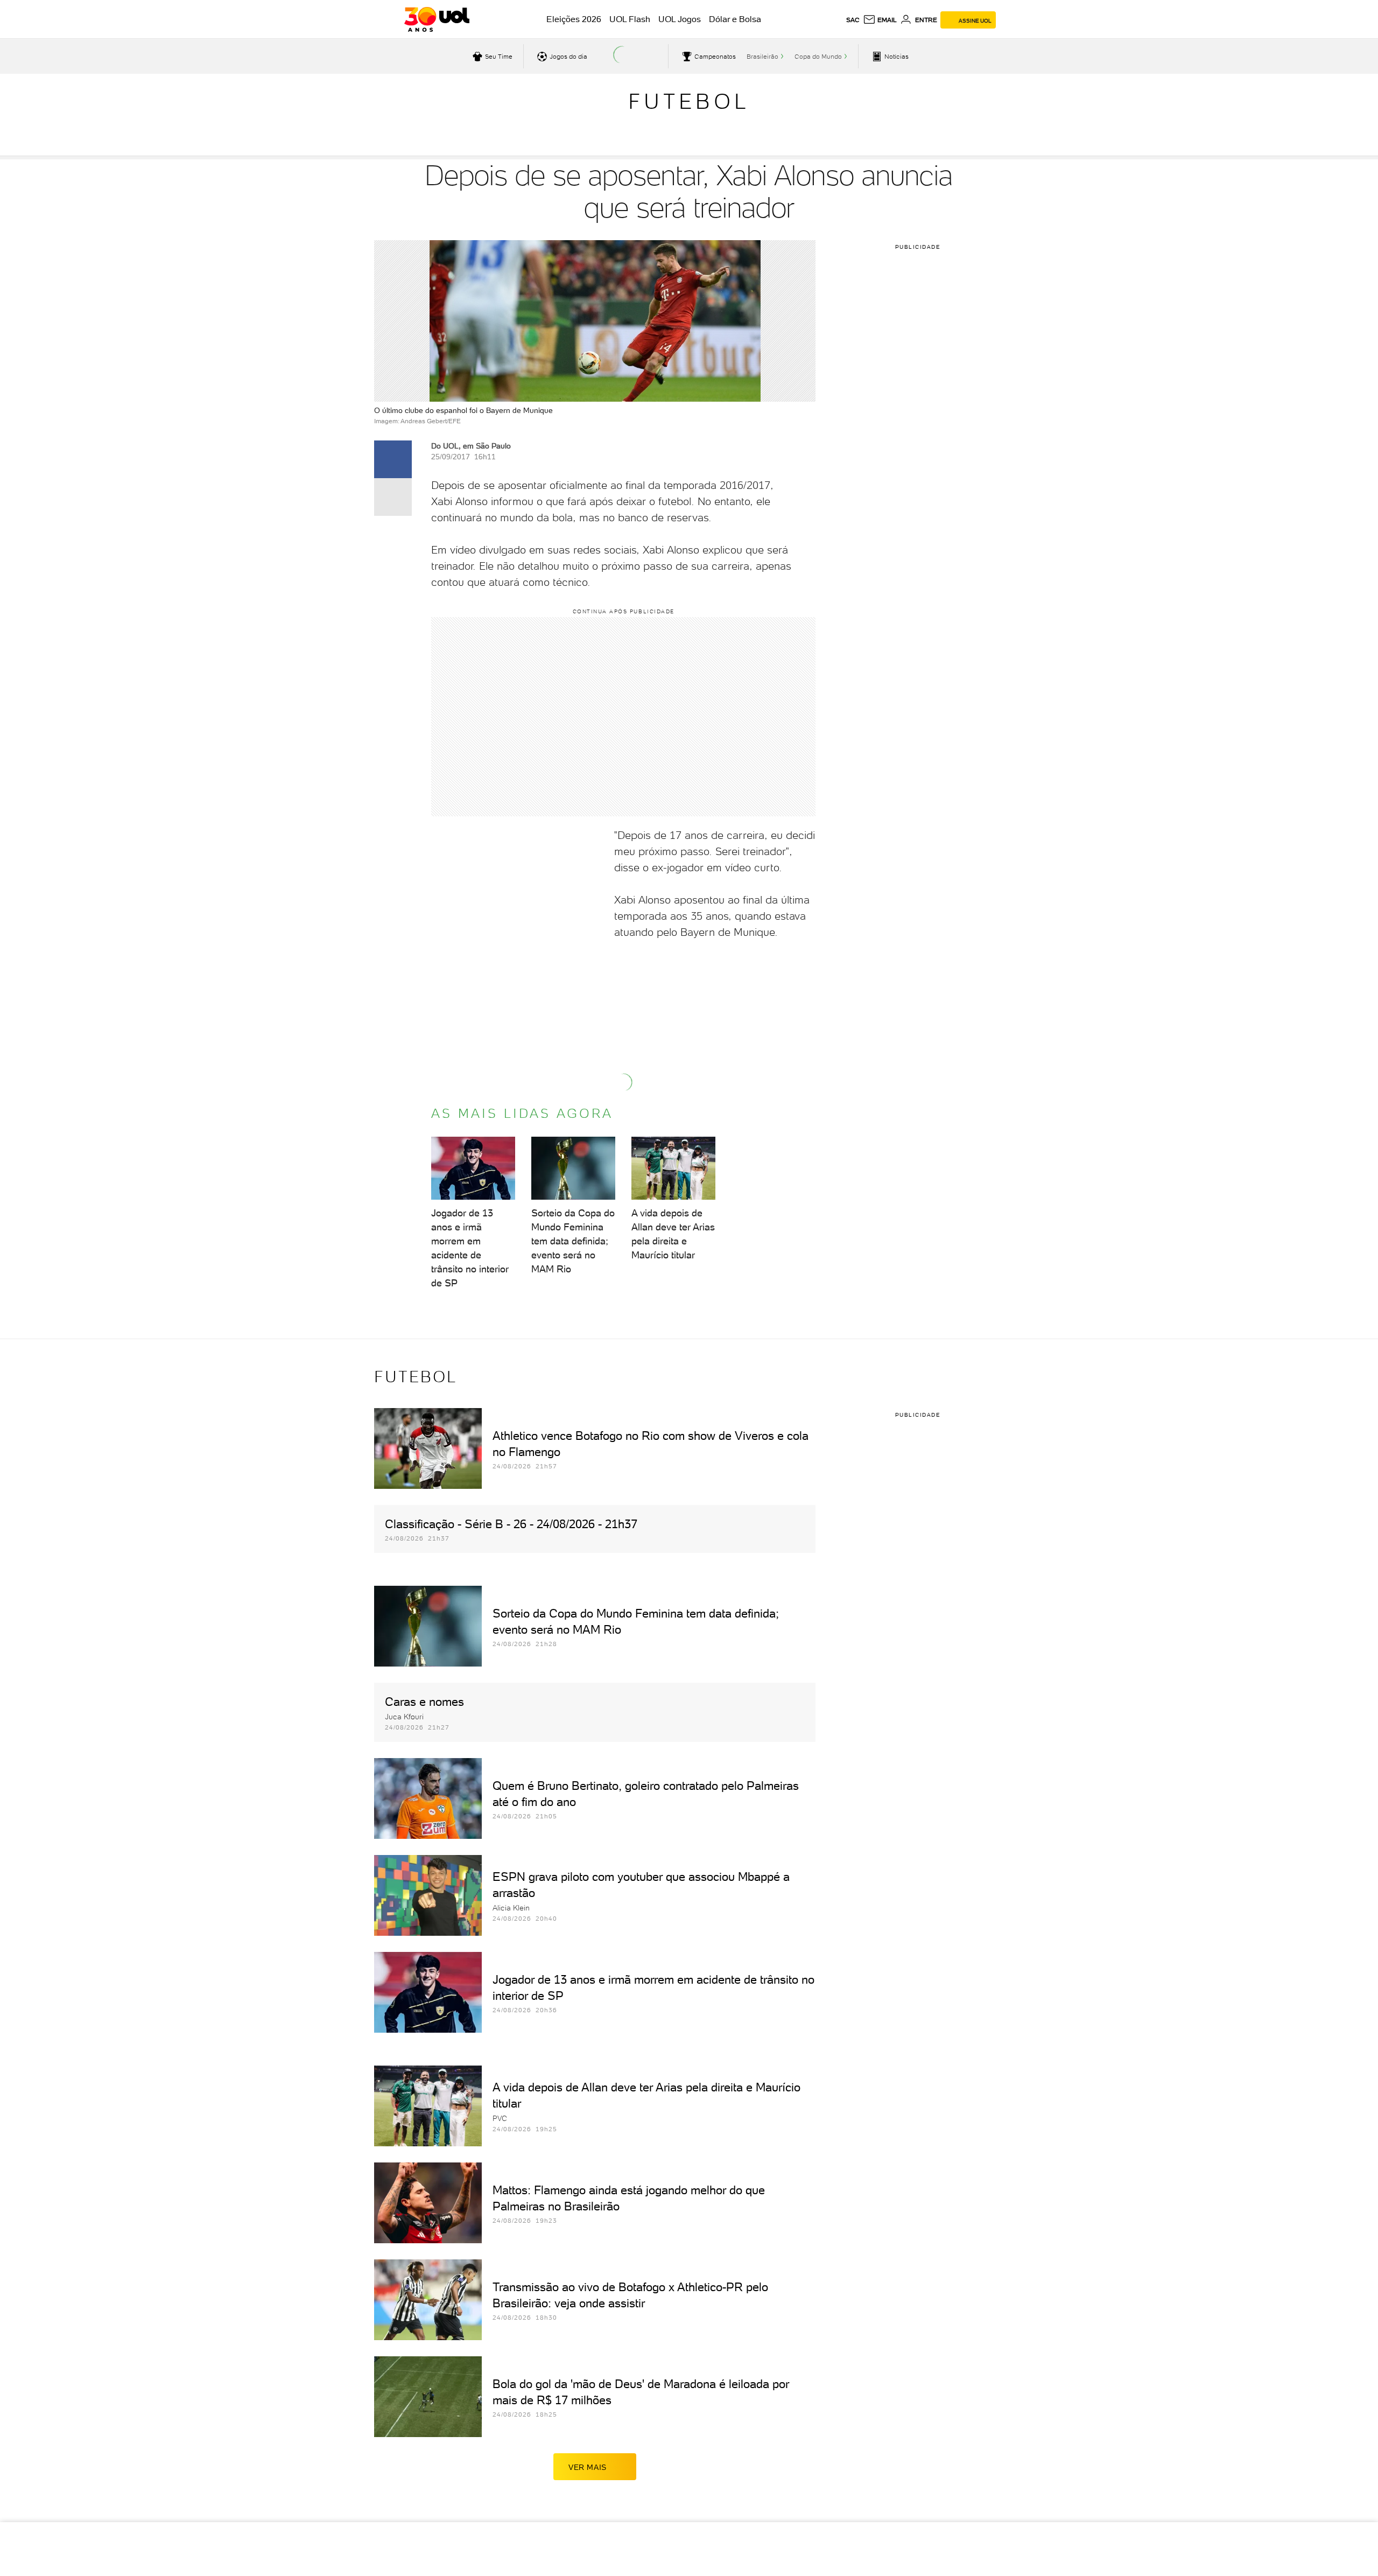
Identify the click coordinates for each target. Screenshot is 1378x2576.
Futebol (689, 101)
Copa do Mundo (818, 57)
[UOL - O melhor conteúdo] (437, 19)
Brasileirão (762, 57)
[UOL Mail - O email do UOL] (880, 20)
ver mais (588, 2467)
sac (853, 20)
